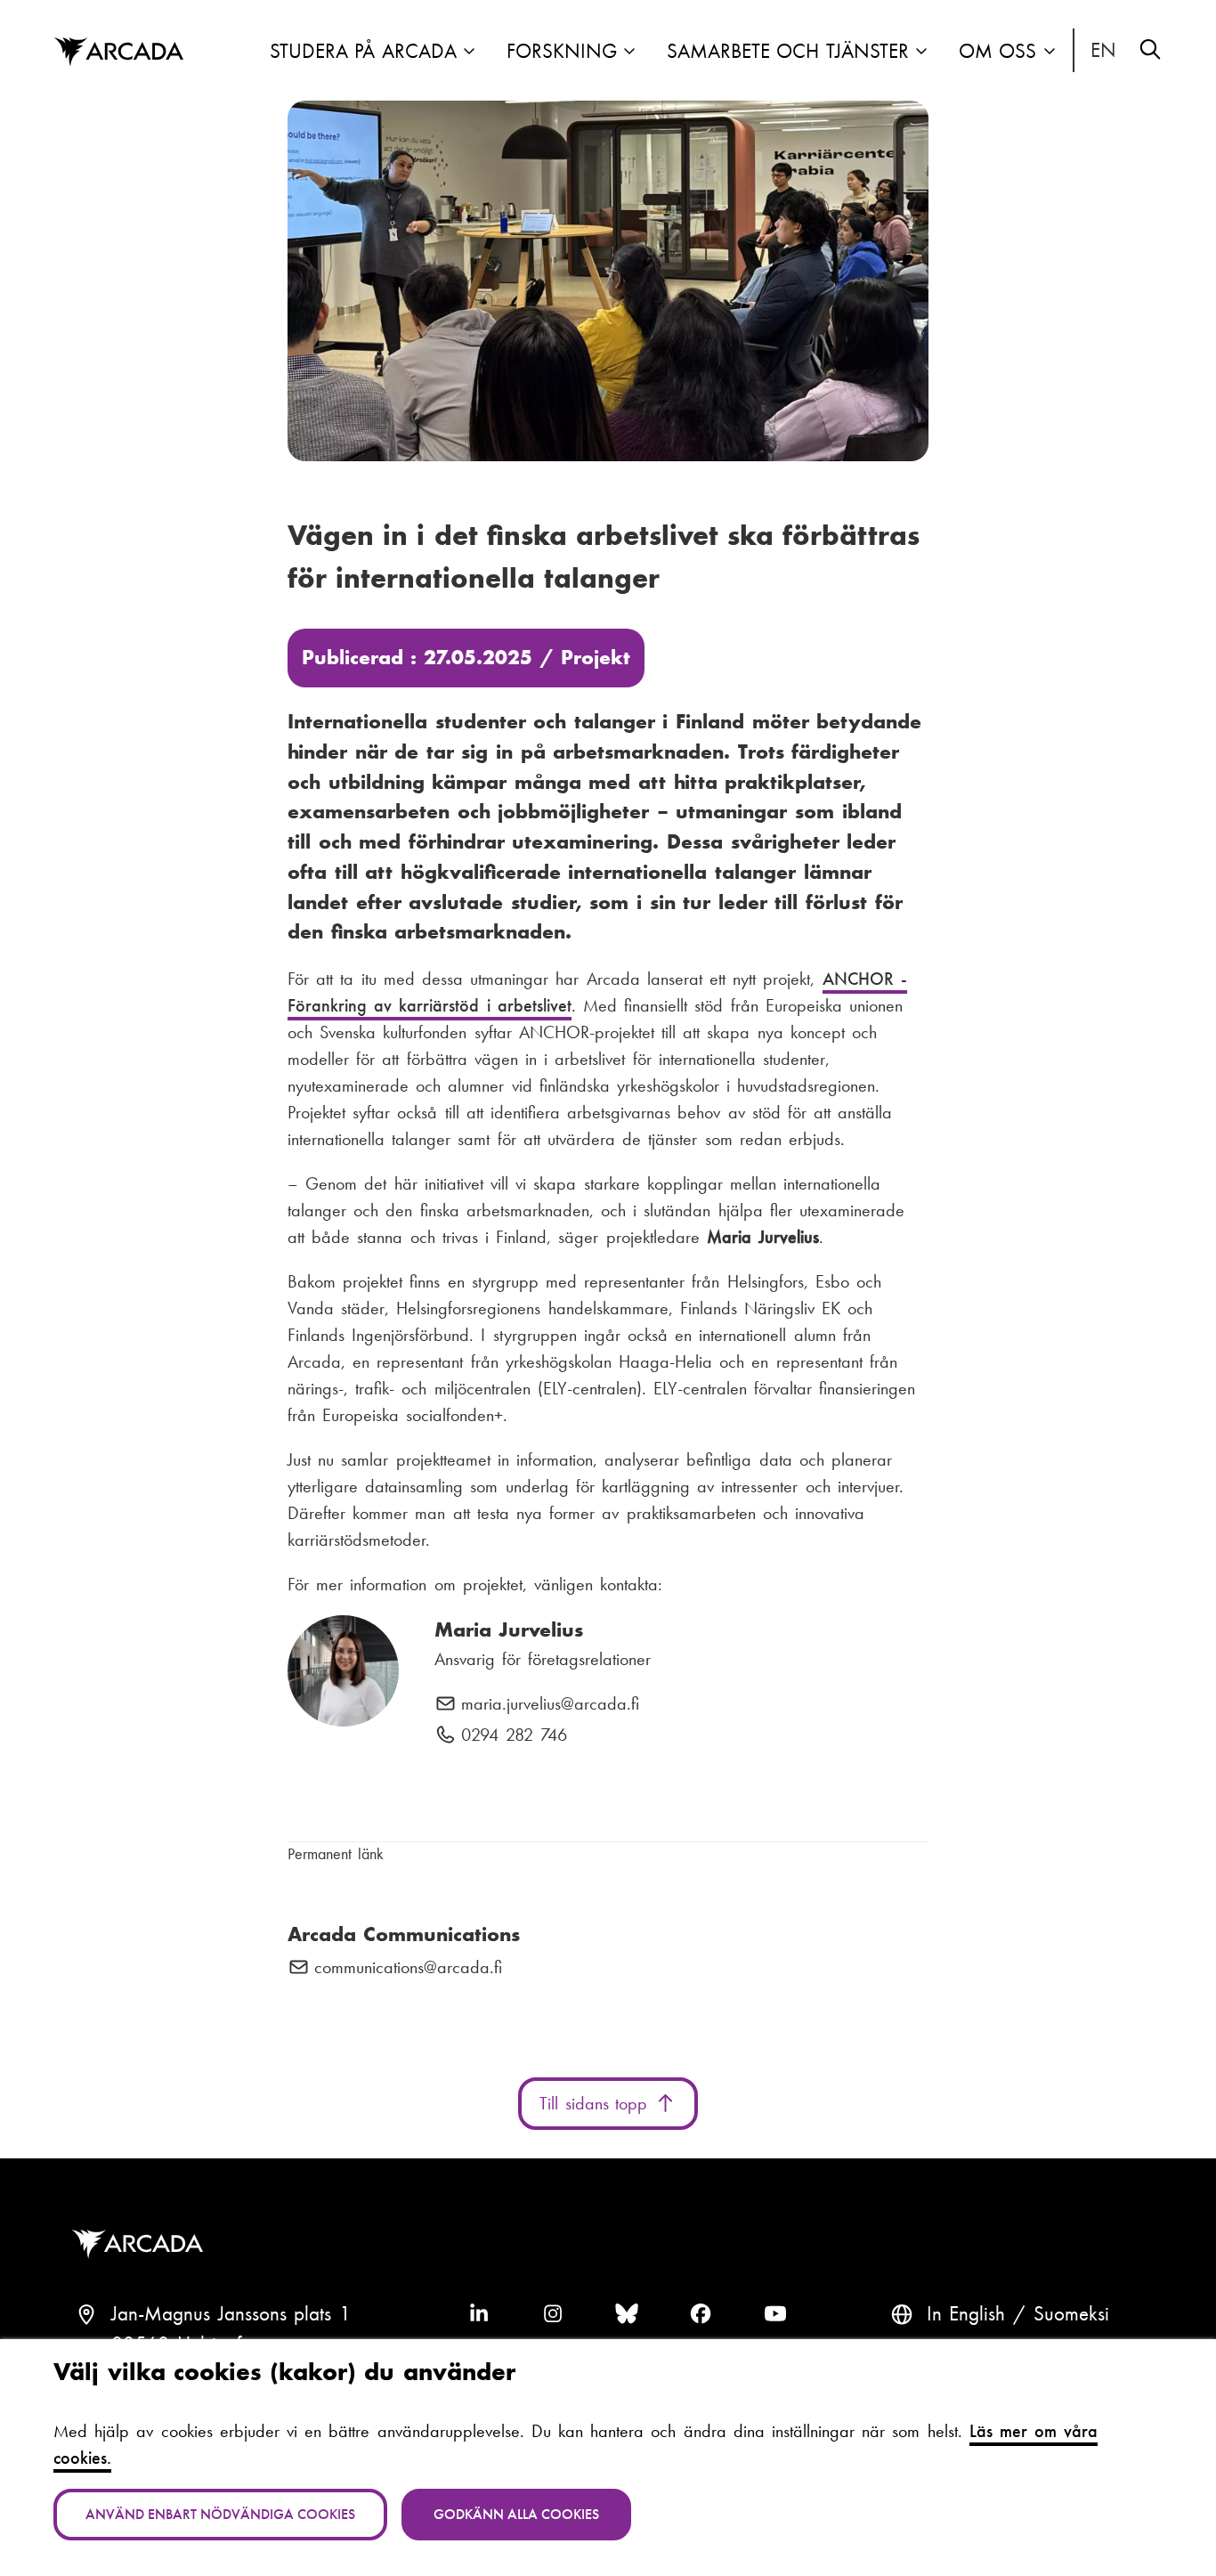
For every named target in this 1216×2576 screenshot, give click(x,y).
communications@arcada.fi (408, 1968)
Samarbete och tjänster (788, 51)
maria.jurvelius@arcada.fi (550, 1704)
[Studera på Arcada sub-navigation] (469, 53)
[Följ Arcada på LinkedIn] (479, 2314)
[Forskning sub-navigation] (629, 53)
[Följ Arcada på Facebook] (701, 2314)
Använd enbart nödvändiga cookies (220, 2514)
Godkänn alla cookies (516, 2514)
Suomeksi (1071, 2314)
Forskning (562, 51)
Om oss (998, 51)
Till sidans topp (597, 2103)
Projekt (596, 658)
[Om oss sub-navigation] (1050, 53)
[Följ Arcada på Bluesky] (627, 2314)
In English (1104, 51)
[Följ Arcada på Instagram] (553, 2314)
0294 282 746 (514, 1735)
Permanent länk (336, 1854)
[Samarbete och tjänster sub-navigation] (921, 53)
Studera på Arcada (363, 51)
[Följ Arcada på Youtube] (775, 2314)
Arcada (118, 53)
